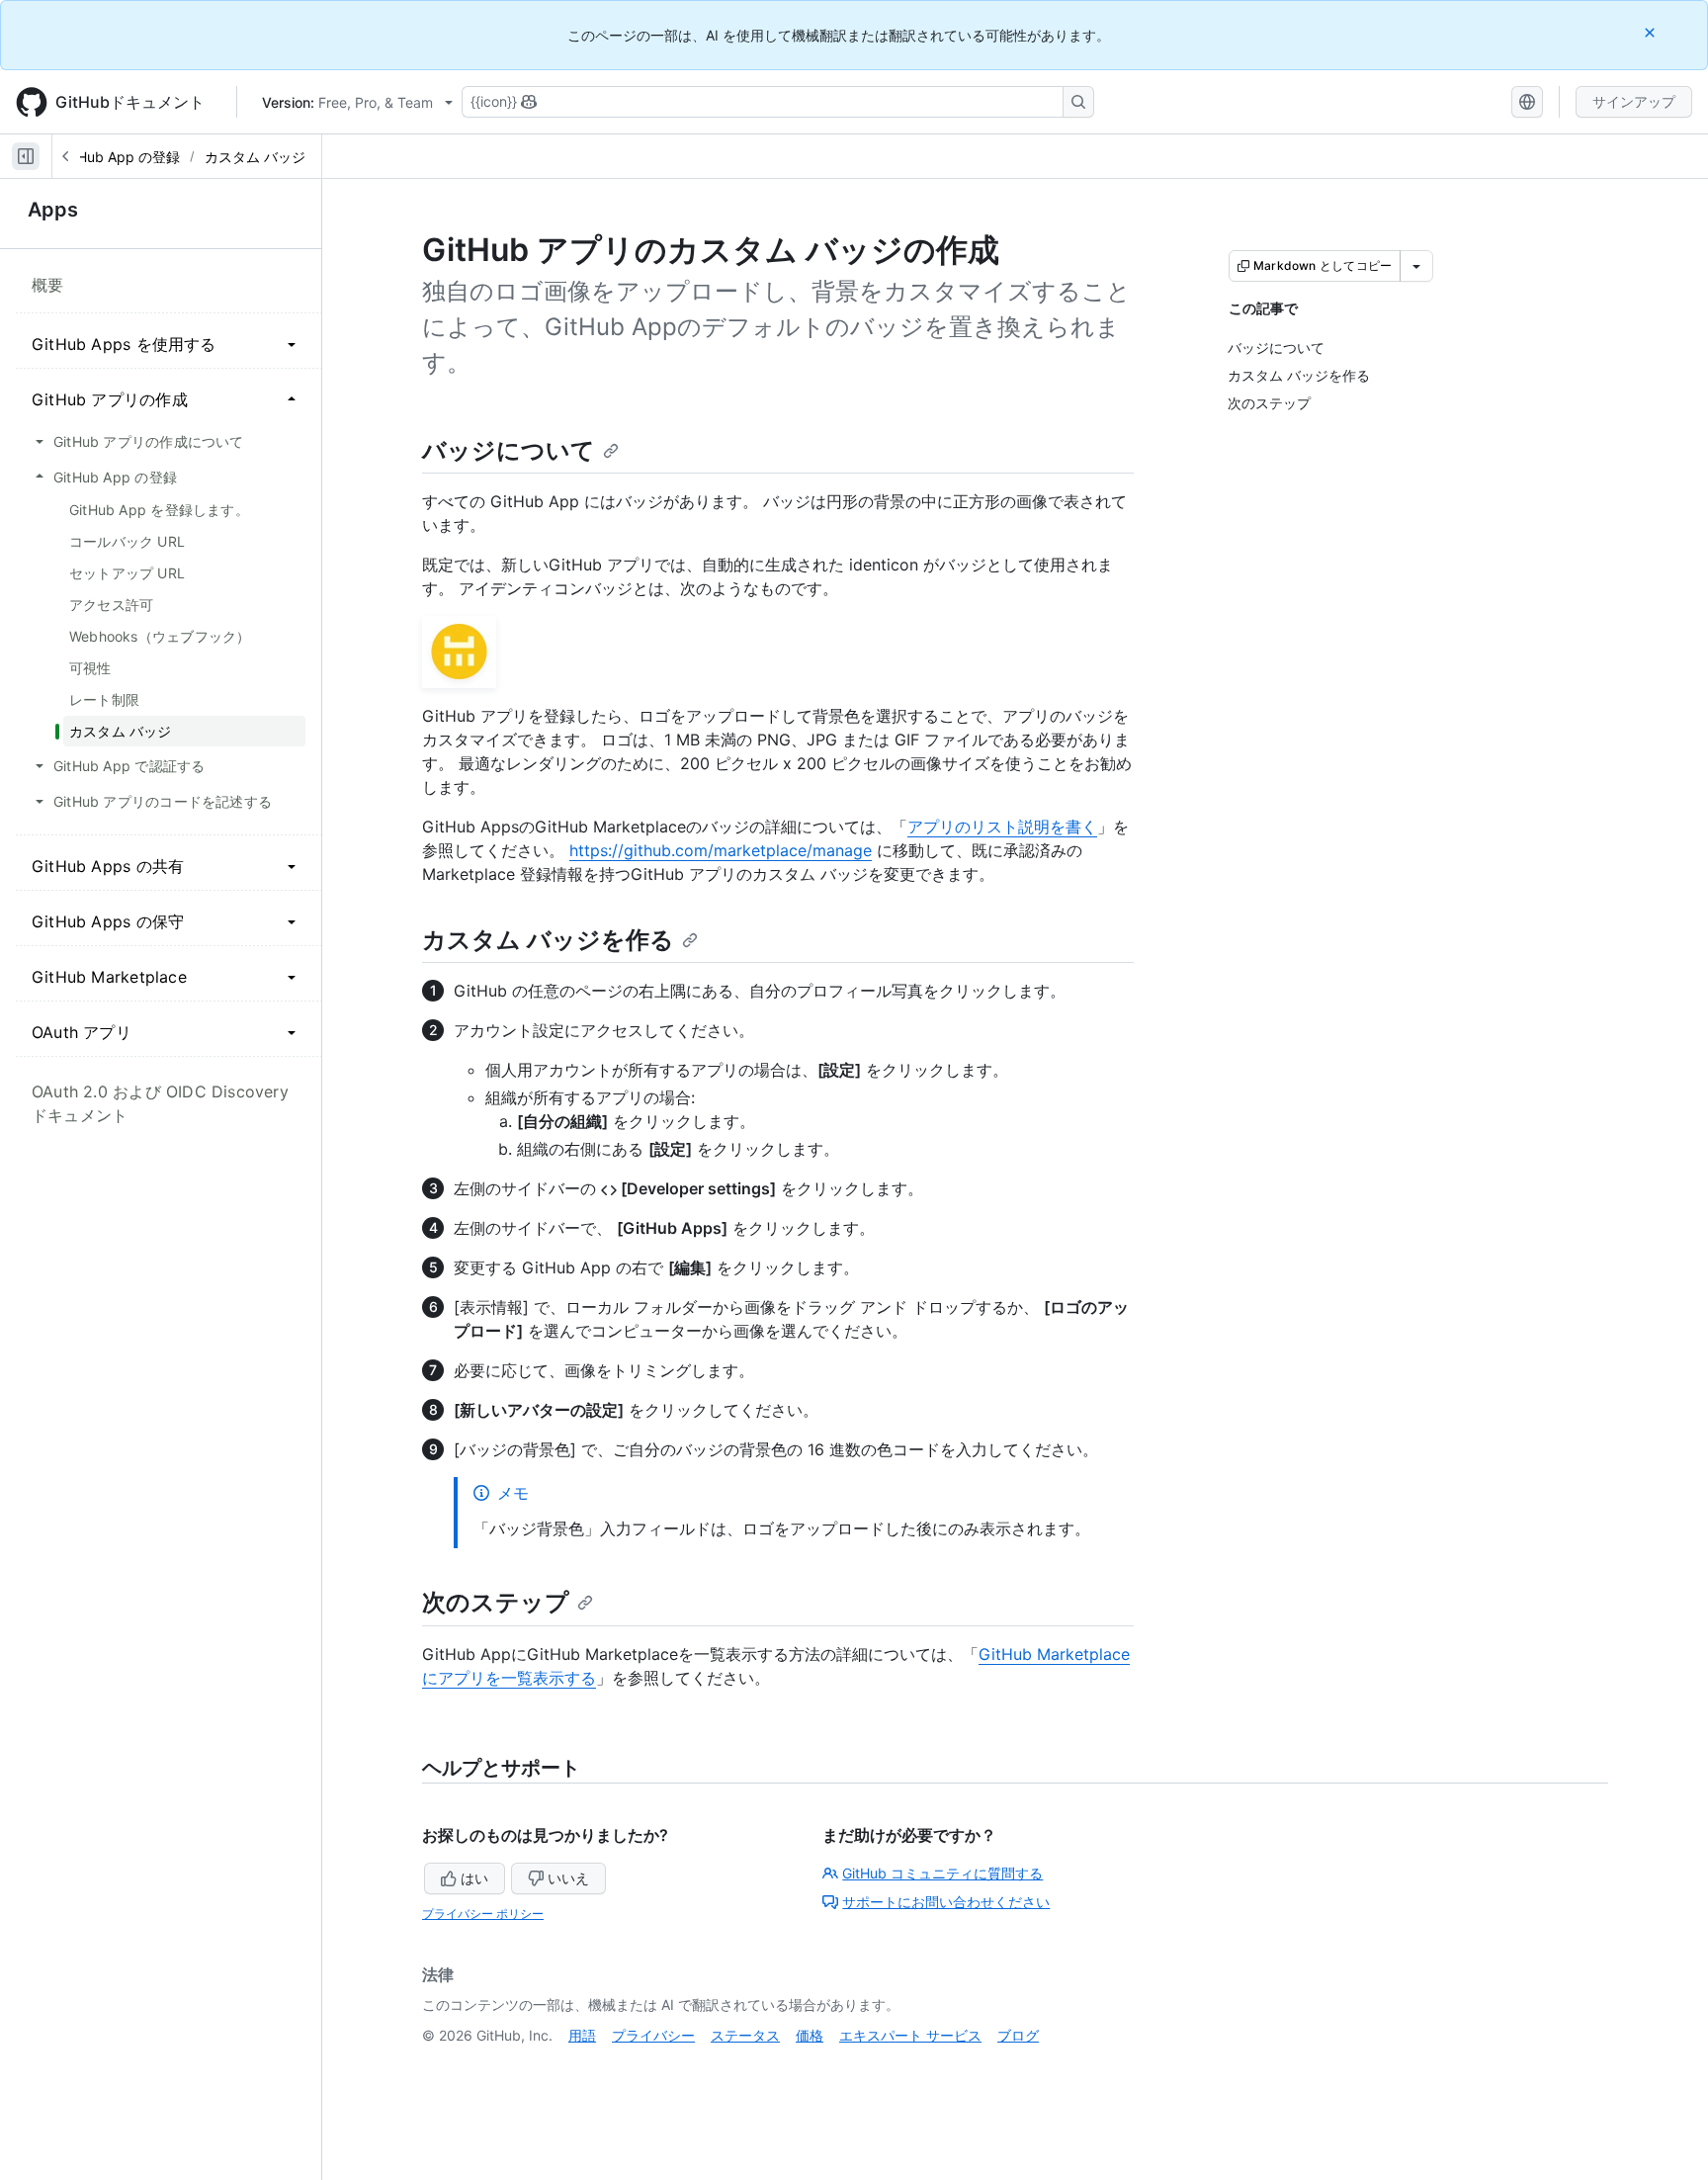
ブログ (1018, 2035)
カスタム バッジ (255, 157)
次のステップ (496, 1602)
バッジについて (509, 450)
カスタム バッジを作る (548, 940)
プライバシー (653, 2035)
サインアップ (1634, 101)
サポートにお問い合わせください (946, 1902)
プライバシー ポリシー (483, 1914)
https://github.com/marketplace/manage (721, 850)
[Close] (1652, 32)
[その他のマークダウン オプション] (1416, 266)
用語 (582, 2035)
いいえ (568, 1878)
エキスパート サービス (910, 2035)
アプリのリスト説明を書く (1002, 827)
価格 (810, 2035)
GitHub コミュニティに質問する (942, 1873)
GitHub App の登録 (120, 157)
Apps (53, 210)
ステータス (745, 2035)
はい (474, 1878)
